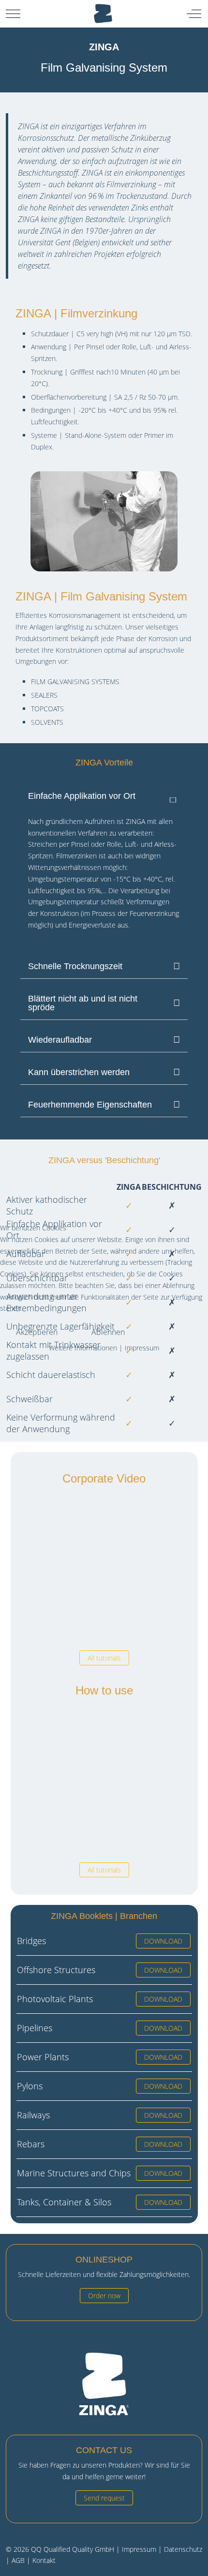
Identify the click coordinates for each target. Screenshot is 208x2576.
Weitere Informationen (83, 1348)
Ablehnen (108, 1332)
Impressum (142, 1348)
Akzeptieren (37, 1332)
